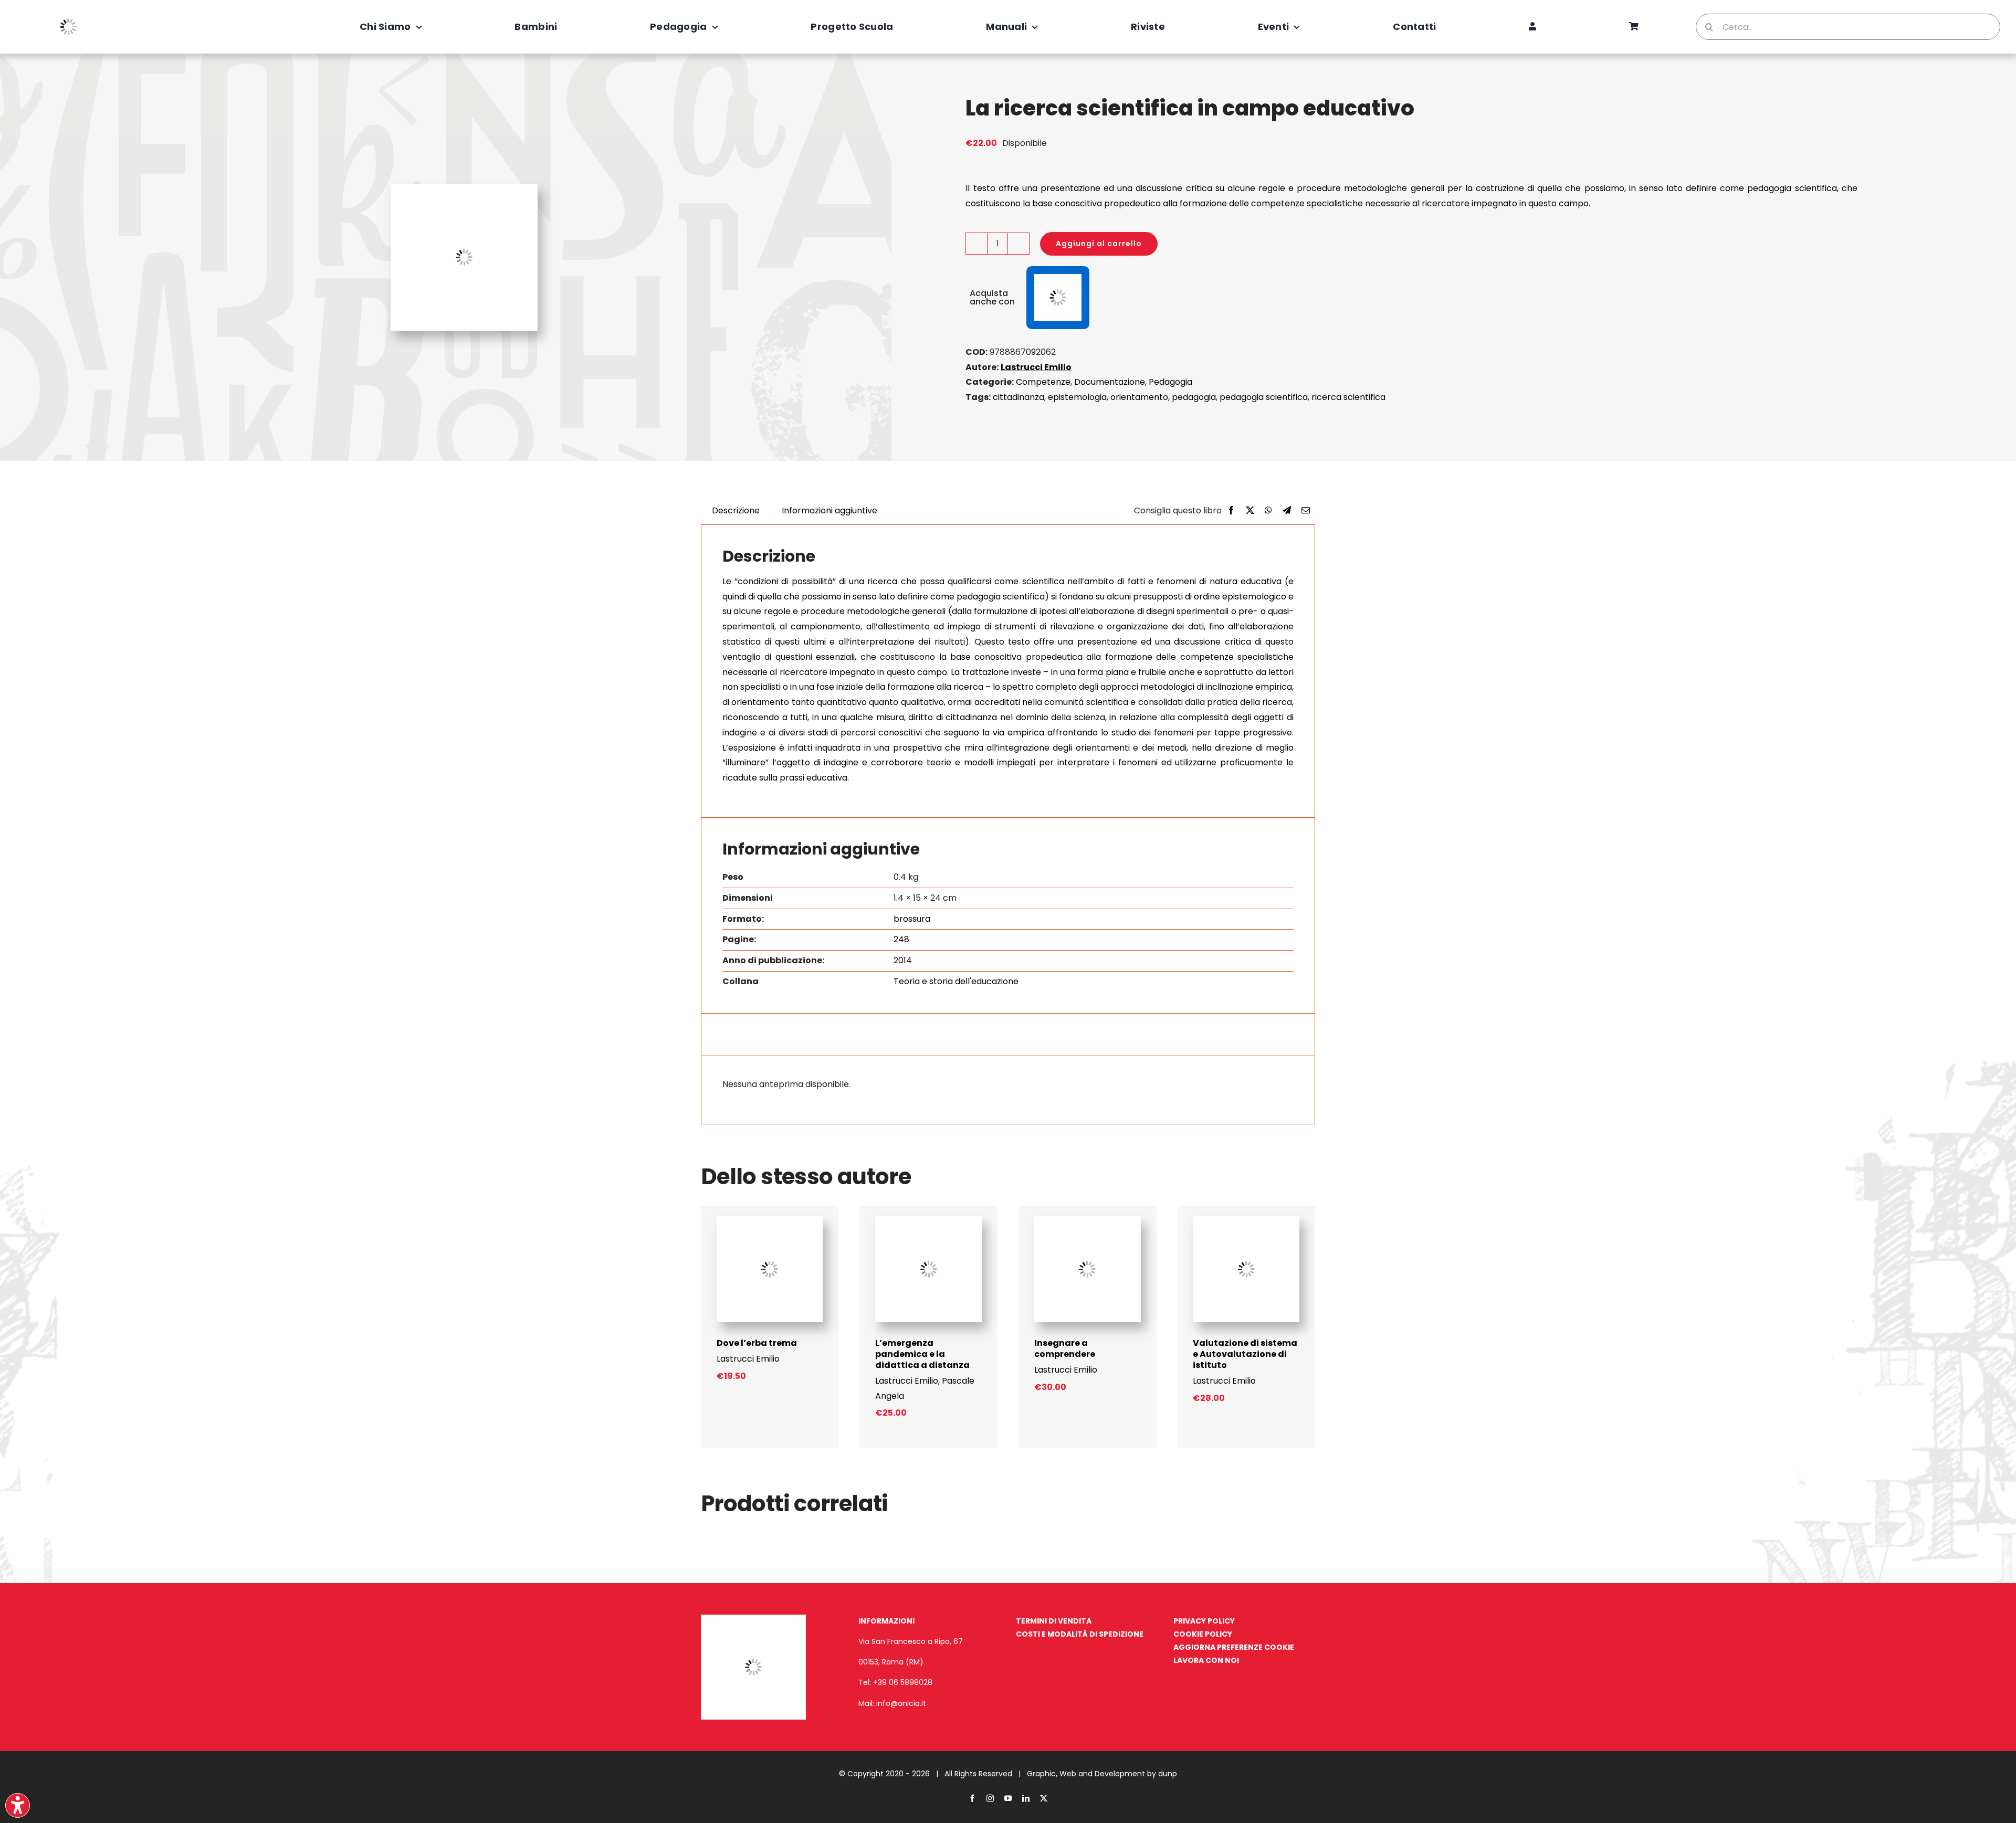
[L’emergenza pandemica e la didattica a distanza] (928, 1220)
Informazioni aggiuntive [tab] (829, 510)
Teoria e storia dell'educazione (956, 981)
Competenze (1043, 382)
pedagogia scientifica (1264, 397)
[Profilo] (1532, 27)
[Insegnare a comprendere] (1088, 1220)
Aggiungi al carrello (1099, 244)
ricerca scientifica (1348, 397)
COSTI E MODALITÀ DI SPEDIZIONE (1080, 1634)
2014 (903, 960)
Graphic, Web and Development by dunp (1102, 1774)
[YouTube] (1008, 1798)
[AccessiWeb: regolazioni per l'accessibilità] (18, 1805)
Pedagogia (1170, 382)
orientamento (1139, 397)
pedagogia (1194, 397)
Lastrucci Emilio (1036, 367)
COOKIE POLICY (1203, 1634)
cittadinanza (1018, 397)
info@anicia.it (901, 1703)
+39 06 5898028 (903, 1682)
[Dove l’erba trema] (770, 1220)
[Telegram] (1287, 511)
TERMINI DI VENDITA (1054, 1621)
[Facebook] (1231, 511)
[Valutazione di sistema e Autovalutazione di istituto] (1247, 1220)
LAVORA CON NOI (1206, 1660)
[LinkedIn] (1026, 1798)
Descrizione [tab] (736, 510)
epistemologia (1077, 397)
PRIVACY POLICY (1204, 1621)
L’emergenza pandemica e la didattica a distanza (922, 1354)
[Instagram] (990, 1798)
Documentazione (1110, 382)
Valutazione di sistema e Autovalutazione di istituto (1245, 1354)
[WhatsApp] (1268, 511)
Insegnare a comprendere (1065, 1348)
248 (901, 939)
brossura (912, 919)
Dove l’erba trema (757, 1343)
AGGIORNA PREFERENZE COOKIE (1234, 1647)
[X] (1250, 511)
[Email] (1306, 511)
